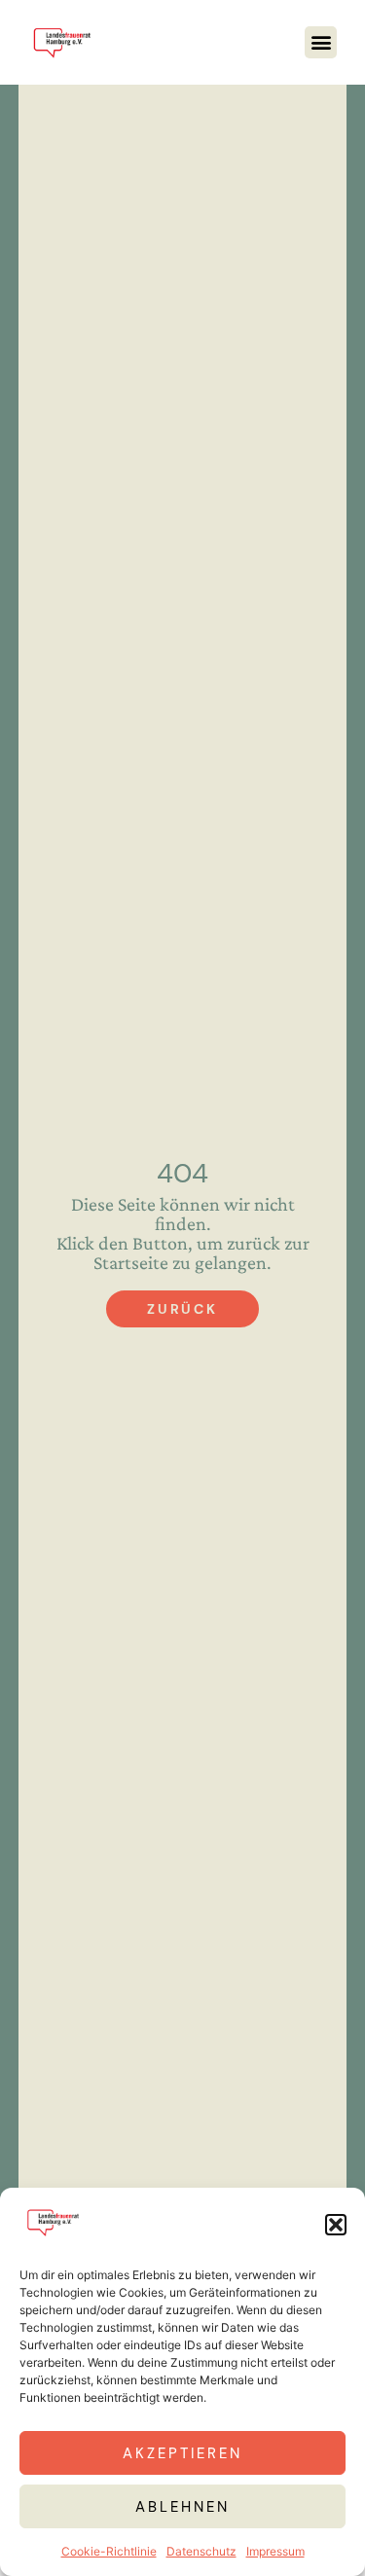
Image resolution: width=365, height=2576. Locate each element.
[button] (336, 2225)
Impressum (275, 2551)
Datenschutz (201, 2551)
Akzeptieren (182, 2453)
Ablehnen (182, 2507)
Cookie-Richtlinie (109, 2551)
